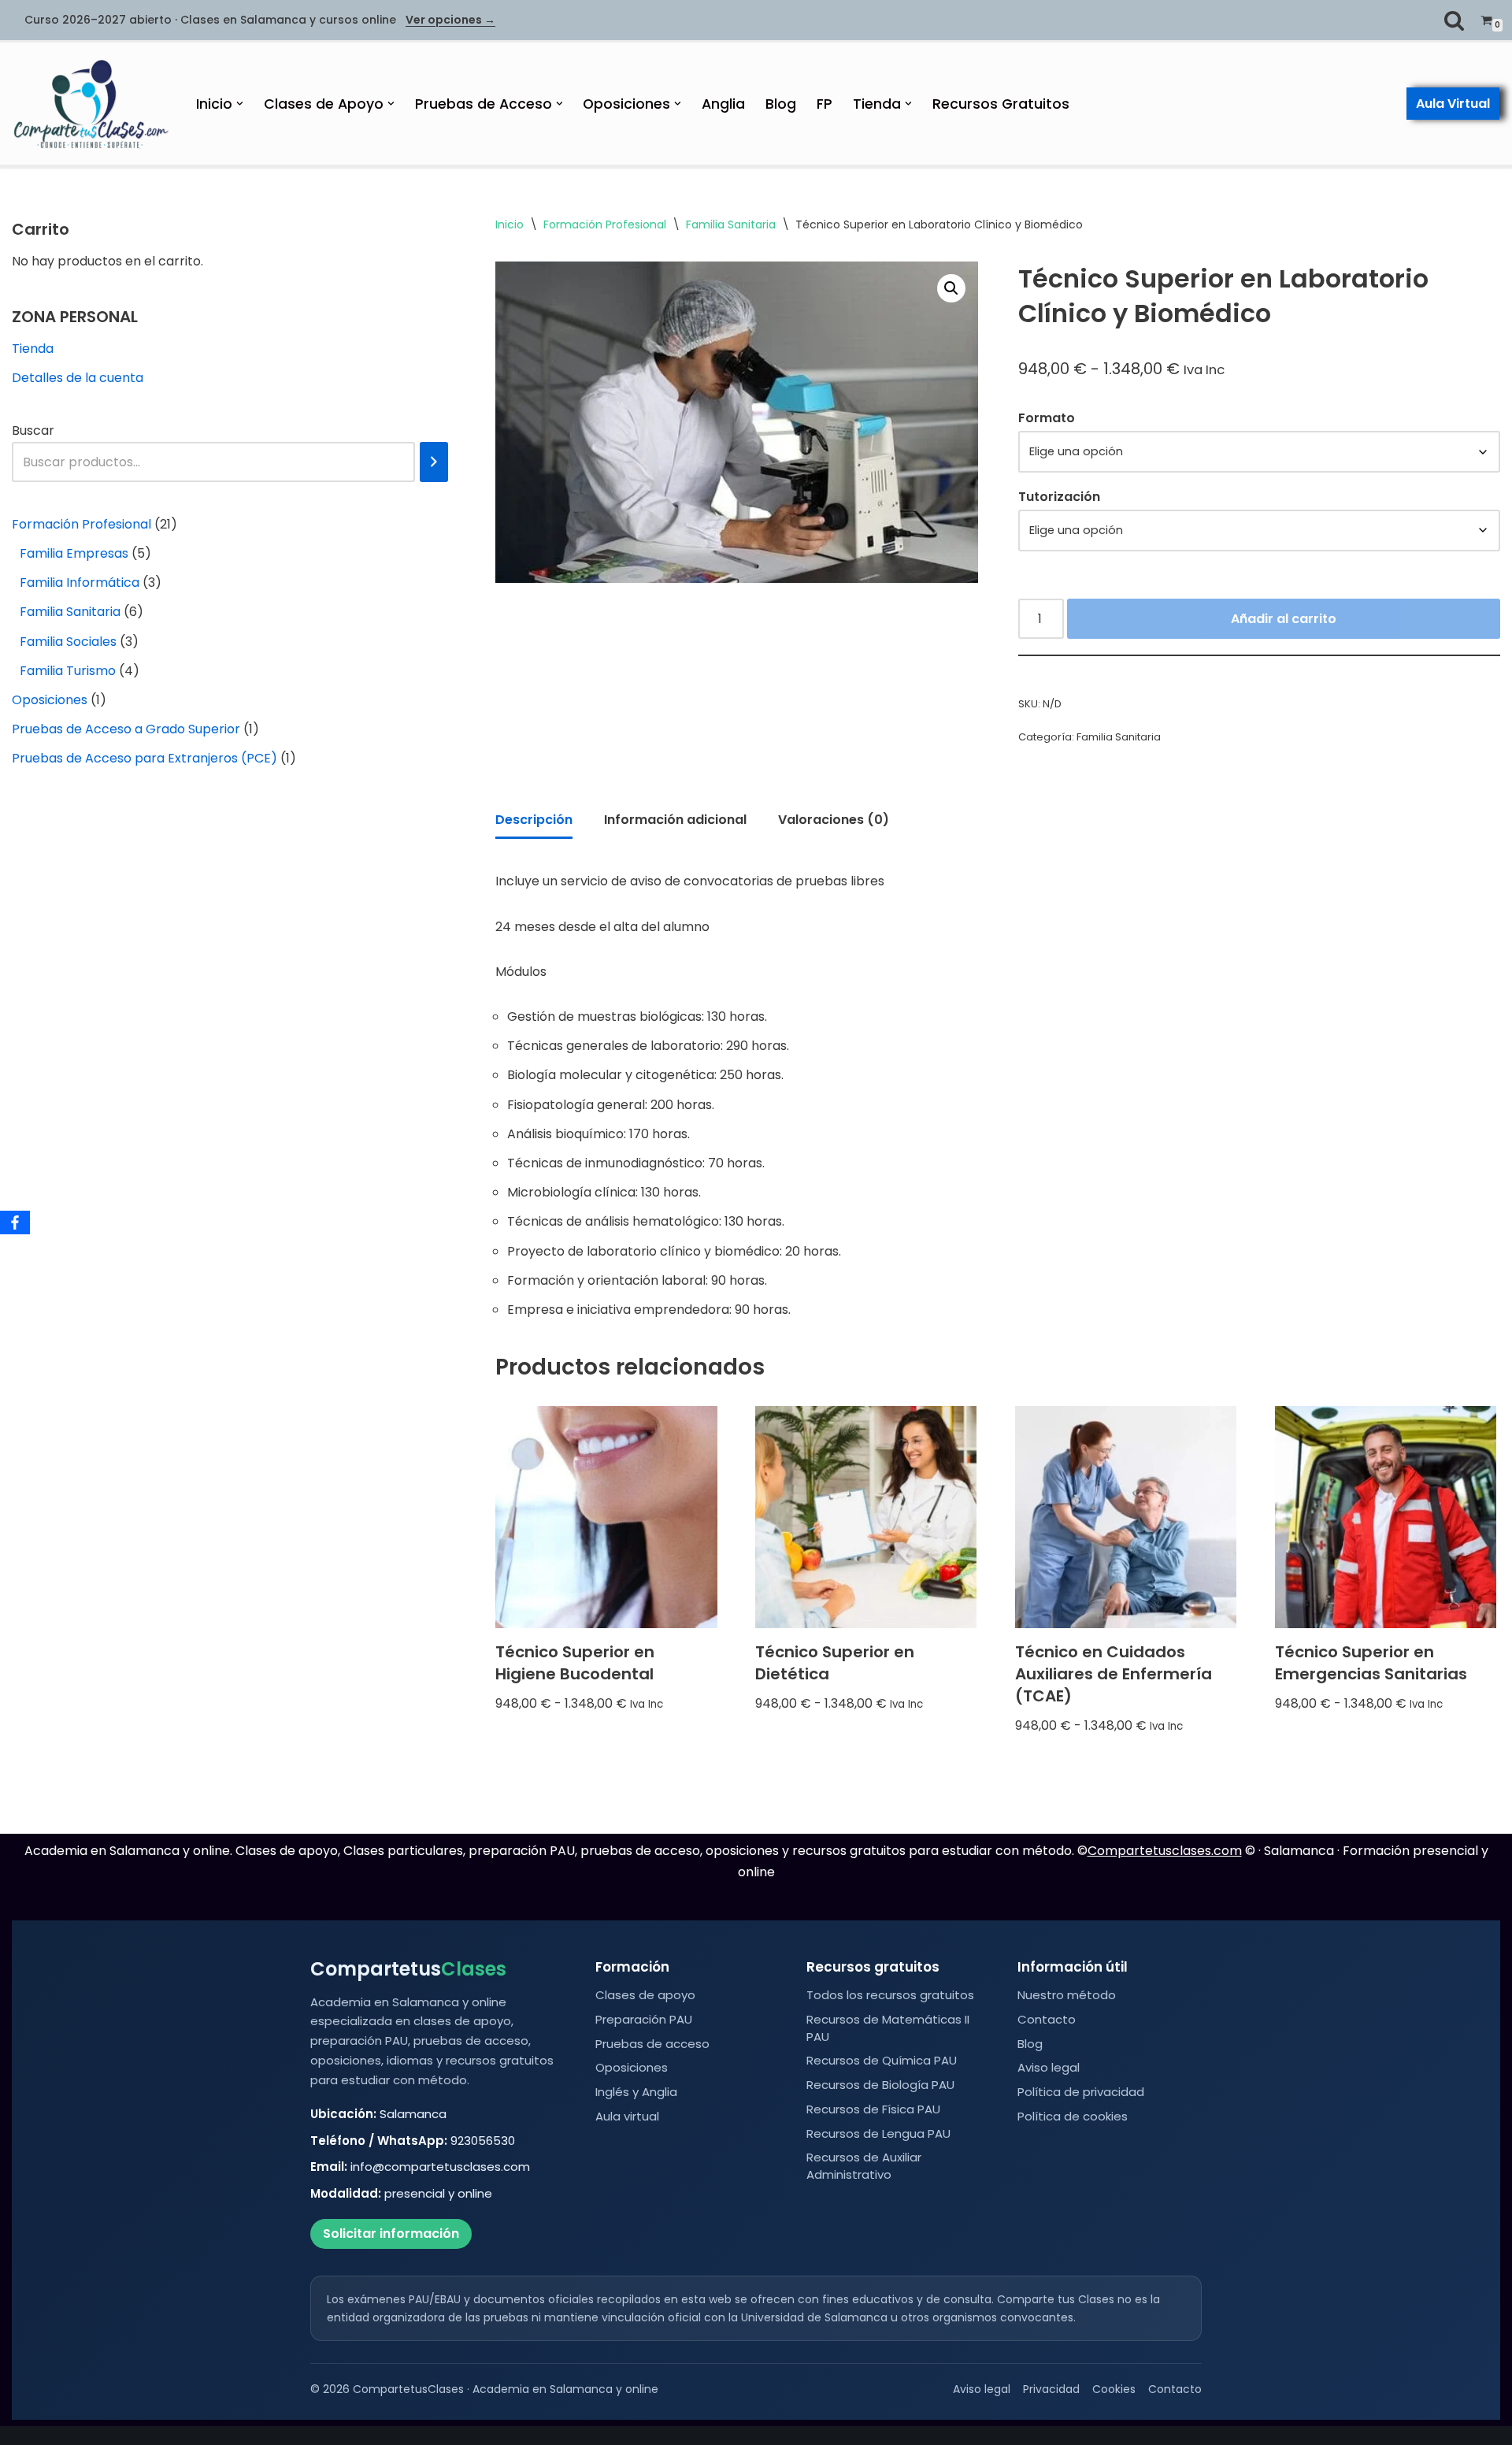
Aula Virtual (1453, 104)
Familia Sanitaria (731, 224)
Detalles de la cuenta (78, 378)
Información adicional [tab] (675, 820)
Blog (781, 104)
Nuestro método (1067, 1995)
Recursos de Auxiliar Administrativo (864, 2166)
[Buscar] (1454, 20)
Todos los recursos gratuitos (890, 1995)
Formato (1047, 418)
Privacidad (1051, 2389)
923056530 (483, 2141)
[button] (240, 104)
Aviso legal (1049, 2067)
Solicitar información (391, 2234)
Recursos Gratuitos (1001, 104)
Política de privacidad (1081, 2092)
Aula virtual (627, 2116)
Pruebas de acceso (652, 2044)
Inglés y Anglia (636, 2092)
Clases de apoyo (645, 1995)
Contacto (1047, 2019)
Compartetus (408, 1969)
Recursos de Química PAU (882, 2060)
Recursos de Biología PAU (880, 2085)
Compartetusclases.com (1165, 1851)
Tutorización (1059, 497)
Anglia (723, 104)
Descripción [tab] (534, 820)
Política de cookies (1073, 2116)
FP (825, 104)
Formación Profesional (605, 224)
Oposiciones (632, 2067)
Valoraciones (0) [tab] (834, 820)
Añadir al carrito (1284, 619)
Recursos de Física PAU (873, 2109)
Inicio (510, 224)
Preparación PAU (644, 2019)
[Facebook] (15, 1222)
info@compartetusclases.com (440, 2167)
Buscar (33, 430)
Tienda (33, 349)
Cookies (1114, 2389)
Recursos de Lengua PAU (878, 2133)
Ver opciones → (450, 20)
